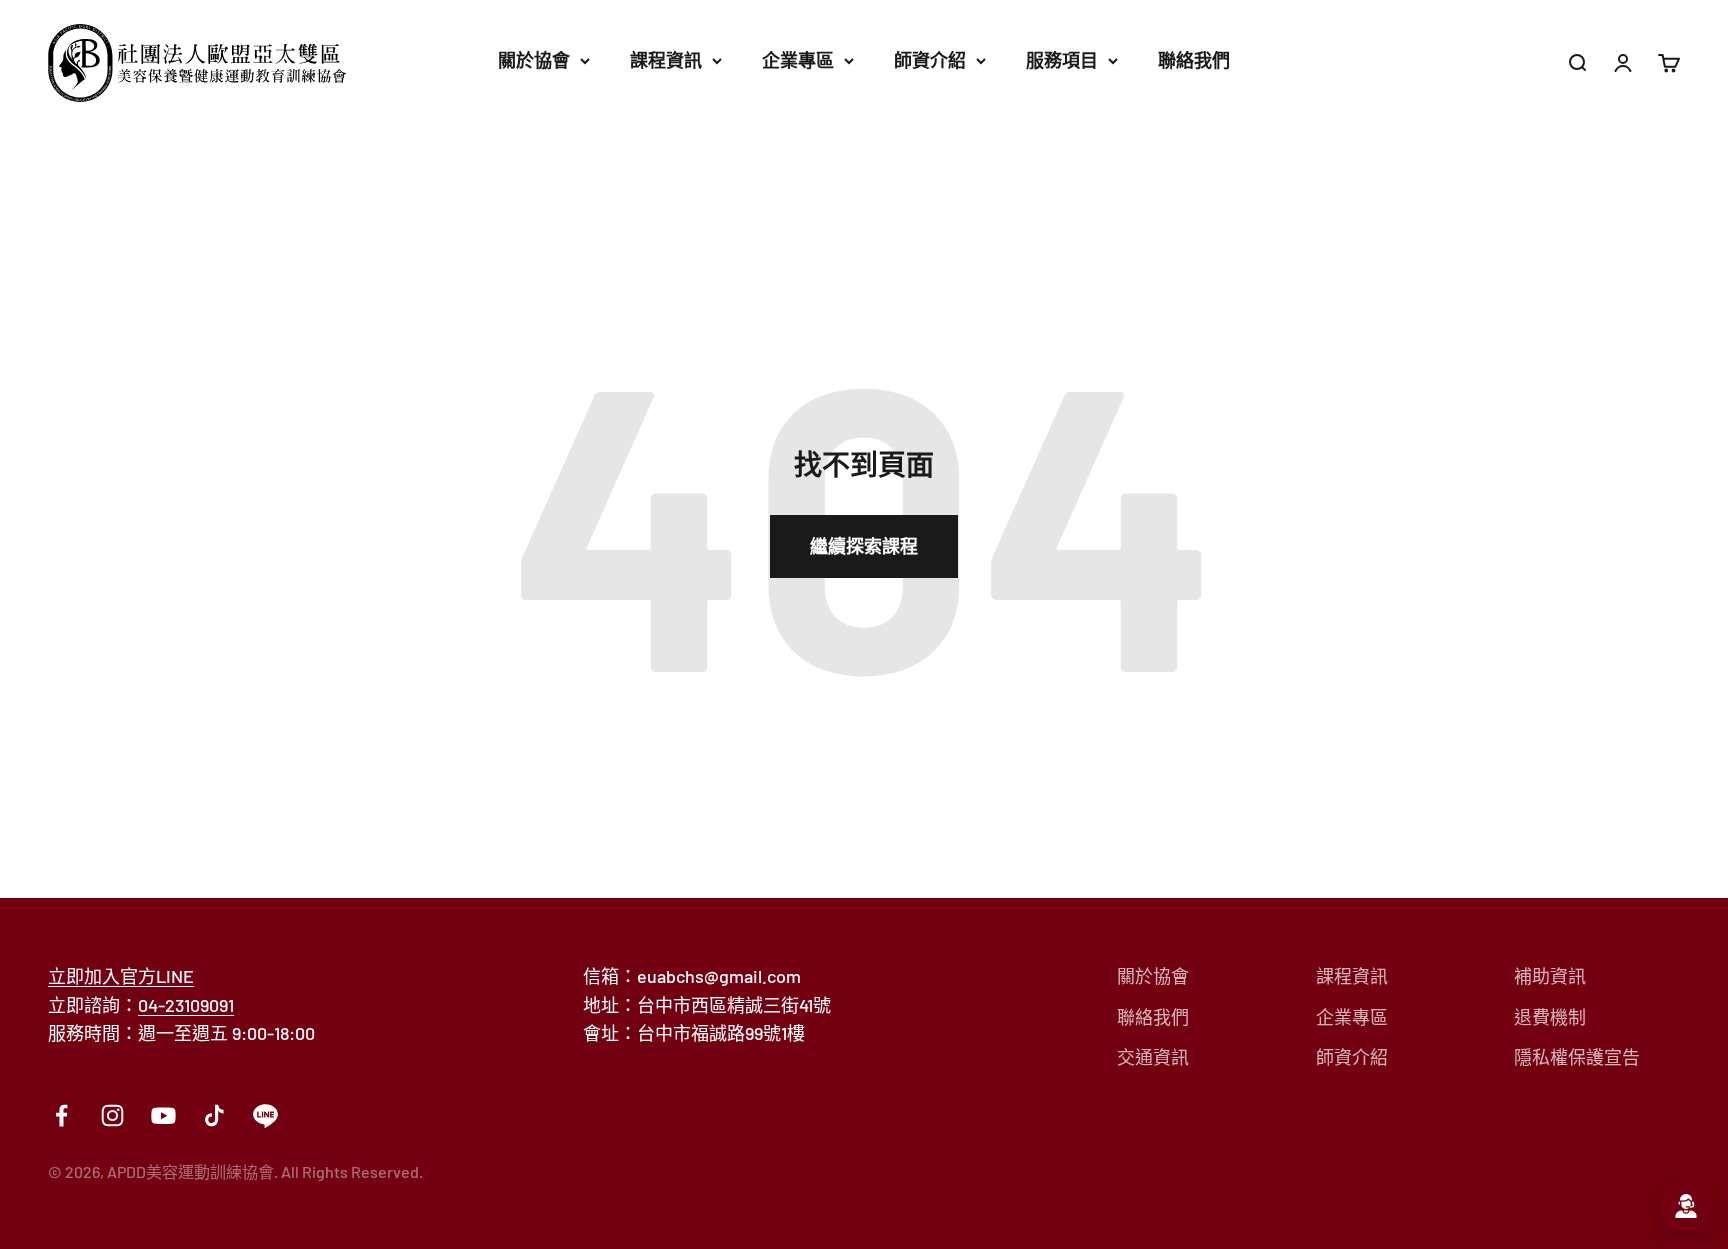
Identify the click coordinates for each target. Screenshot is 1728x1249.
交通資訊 (1153, 1057)
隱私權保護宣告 (1577, 1057)
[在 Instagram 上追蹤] (112, 1115)
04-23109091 (186, 1005)
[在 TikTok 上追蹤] (214, 1115)
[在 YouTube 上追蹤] (163, 1115)
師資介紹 (930, 60)
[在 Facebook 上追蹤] (61, 1115)
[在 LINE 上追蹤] (265, 1115)
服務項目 (1062, 60)
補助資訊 (1550, 976)
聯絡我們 (1194, 60)
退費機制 (1550, 1017)
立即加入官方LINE (121, 976)
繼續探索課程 (864, 546)
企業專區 (798, 60)
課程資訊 (666, 60)
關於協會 (534, 60)
